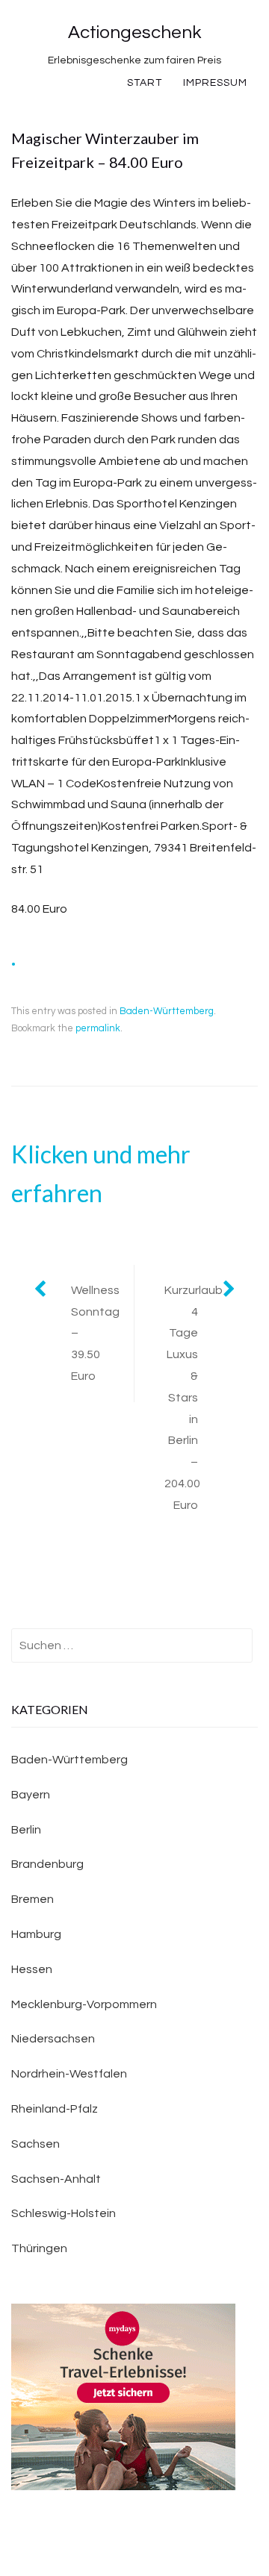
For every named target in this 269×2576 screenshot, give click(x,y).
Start (145, 83)
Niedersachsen (53, 2039)
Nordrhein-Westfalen (69, 2074)
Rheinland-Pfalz (55, 2109)
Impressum (215, 83)
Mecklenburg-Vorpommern (84, 2004)
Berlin (26, 1830)
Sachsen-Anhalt (56, 2179)
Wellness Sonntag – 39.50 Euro (95, 1333)
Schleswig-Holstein (64, 2213)
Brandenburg (47, 1864)
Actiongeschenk (134, 32)
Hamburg (36, 1934)
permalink (98, 1028)
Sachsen (35, 2144)
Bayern (31, 1795)
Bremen (33, 1899)
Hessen (32, 1969)
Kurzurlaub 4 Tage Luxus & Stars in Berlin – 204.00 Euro (194, 1398)
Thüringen (39, 2248)
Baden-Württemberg (167, 1011)
